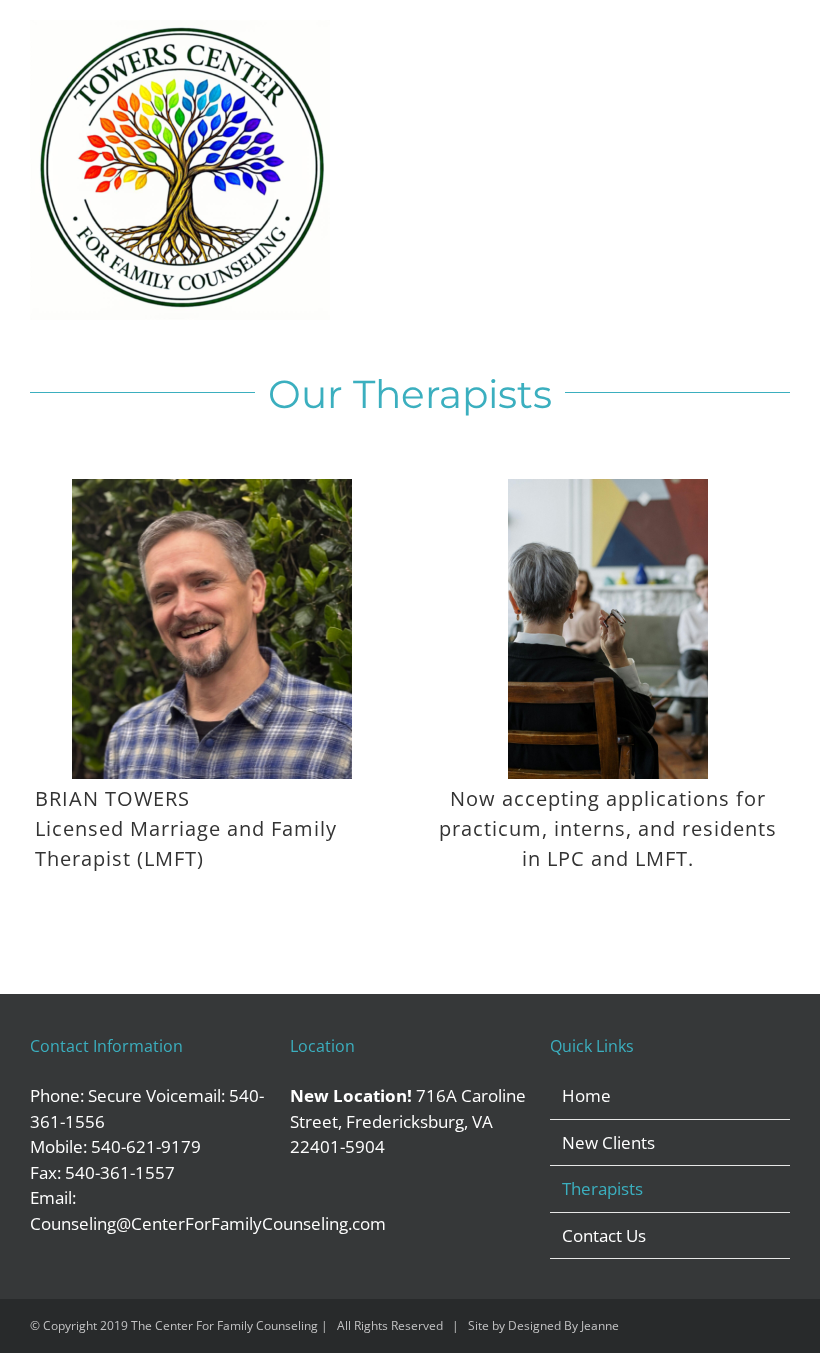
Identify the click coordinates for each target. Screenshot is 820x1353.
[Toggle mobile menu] (782, 42)
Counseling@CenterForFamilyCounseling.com (208, 1223)
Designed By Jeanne (563, 1325)
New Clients (608, 1142)
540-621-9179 (146, 1146)
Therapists (602, 1188)
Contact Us (604, 1235)
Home (586, 1095)
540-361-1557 (120, 1172)
